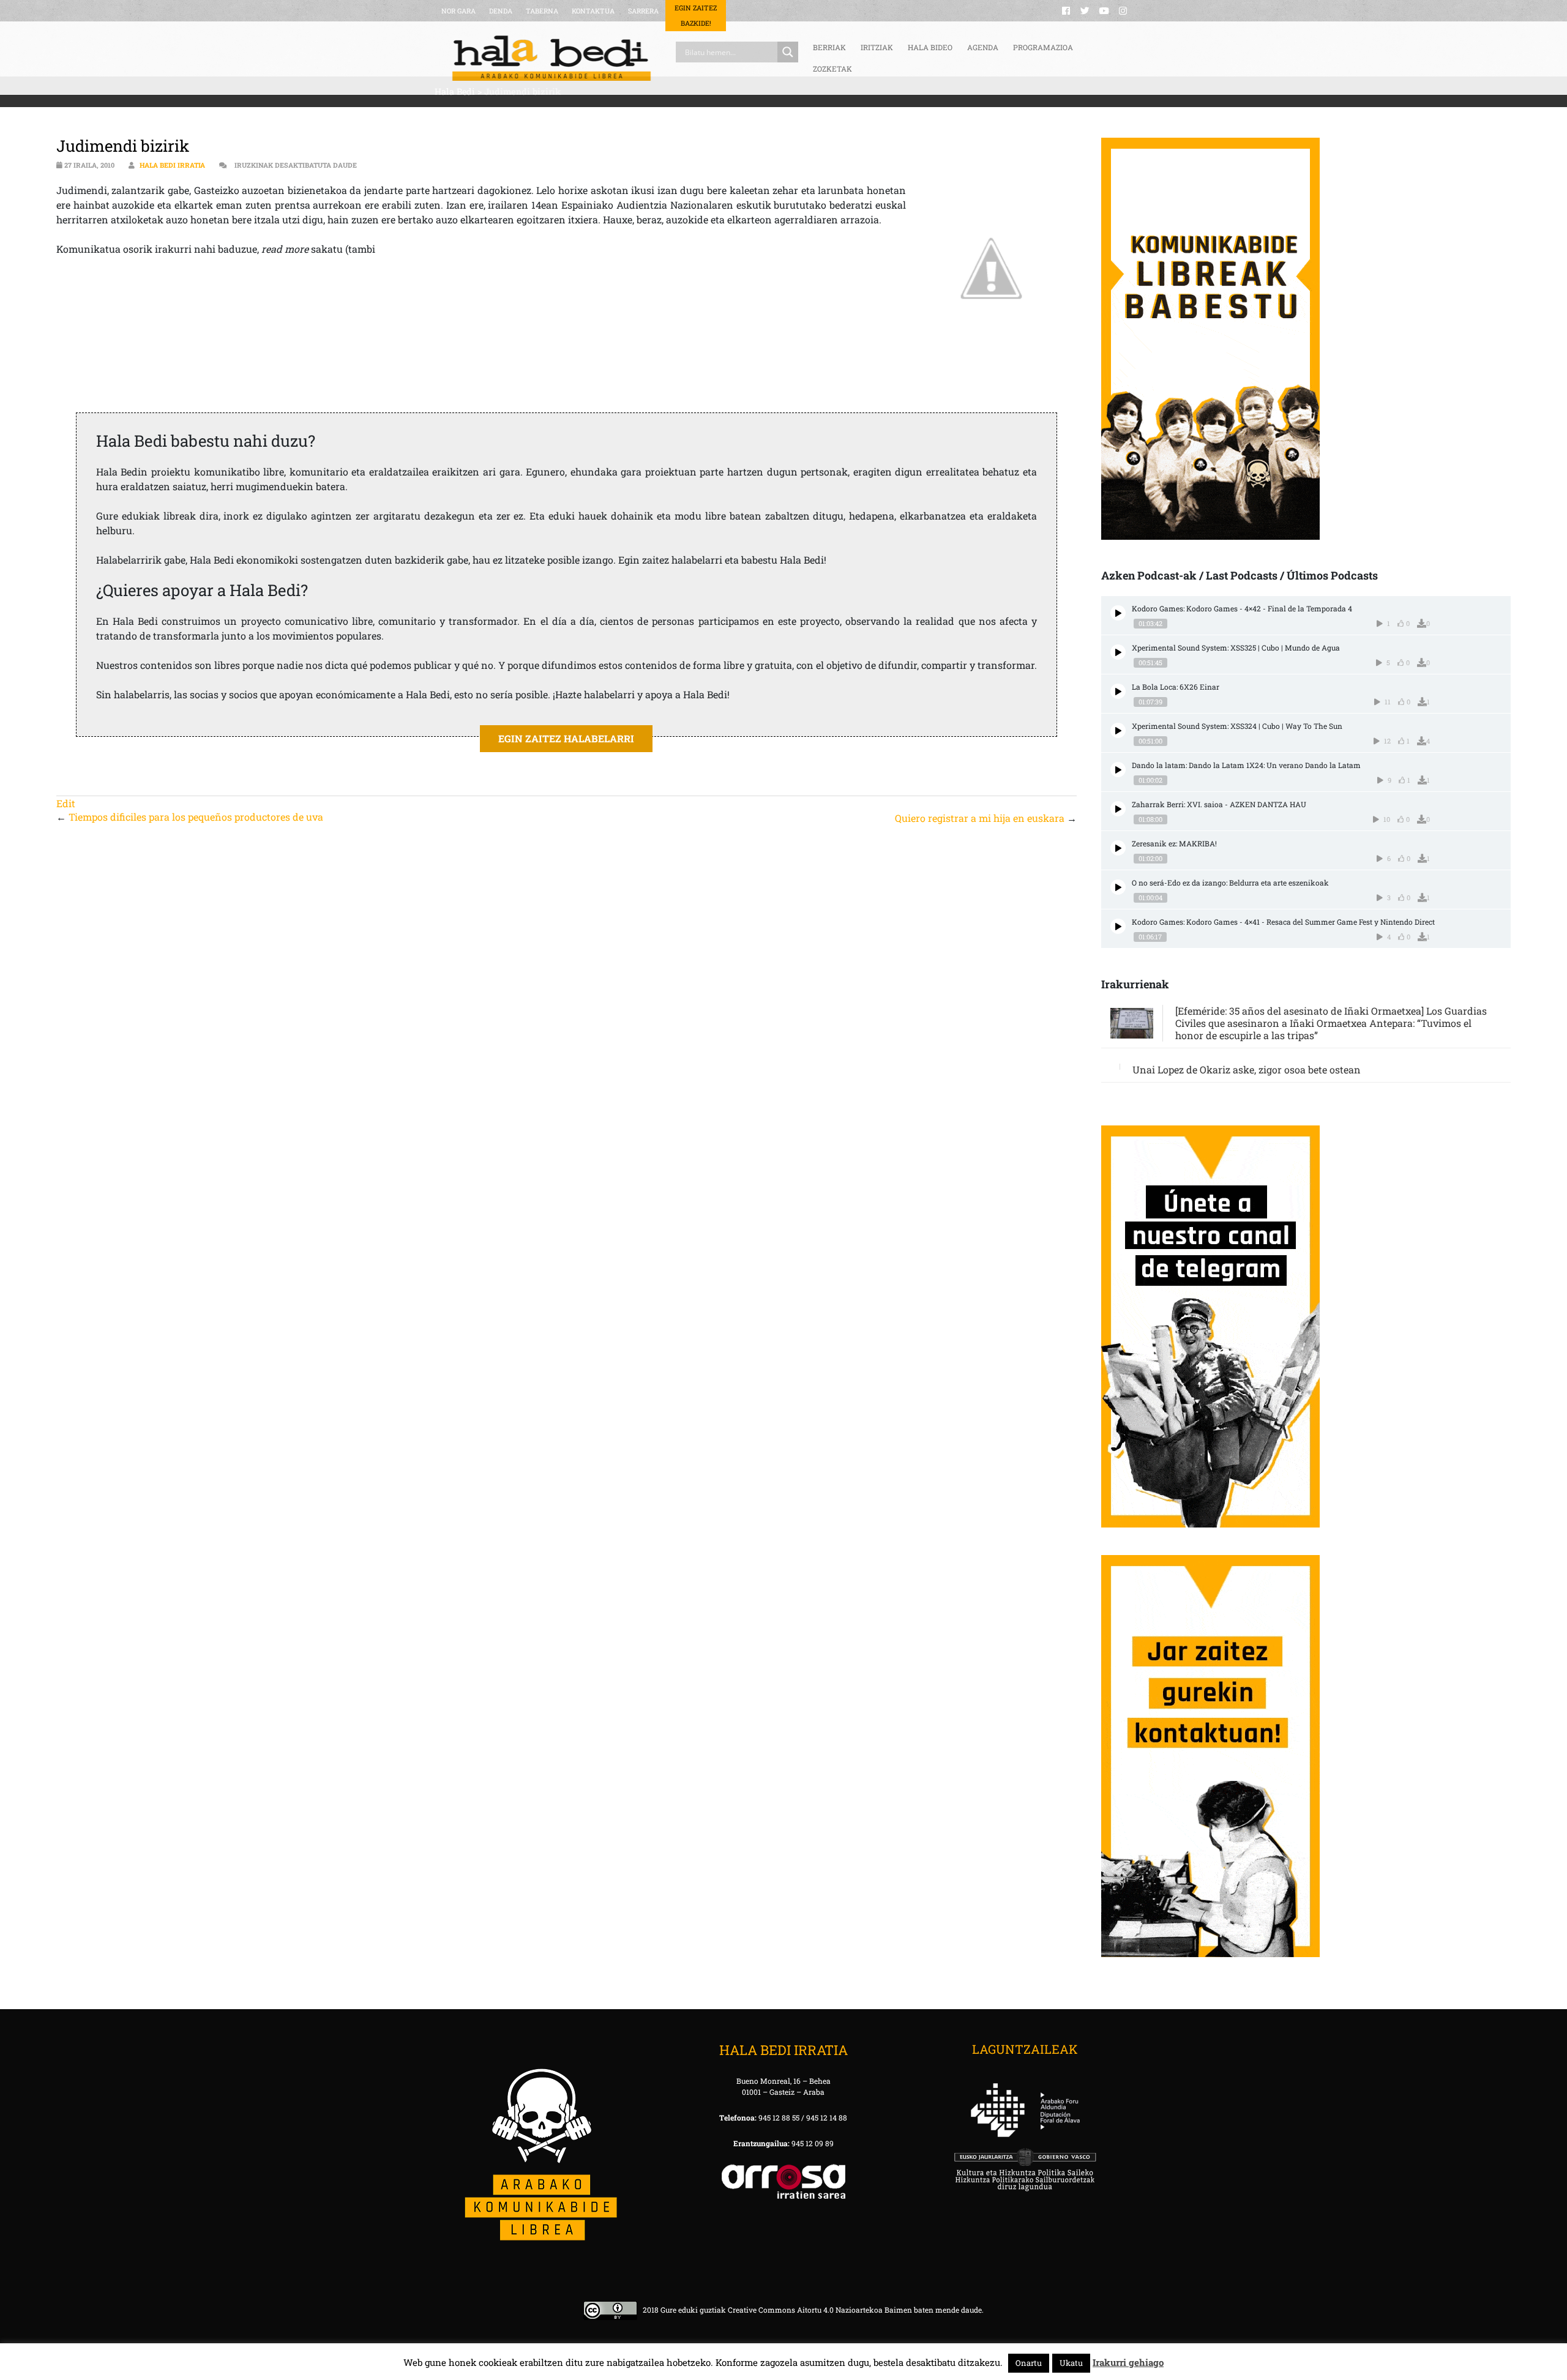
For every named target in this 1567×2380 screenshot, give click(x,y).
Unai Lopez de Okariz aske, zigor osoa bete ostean (1247, 1069)
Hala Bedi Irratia (172, 165)
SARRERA (643, 11)
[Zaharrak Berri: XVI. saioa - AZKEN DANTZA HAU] (1118, 809)
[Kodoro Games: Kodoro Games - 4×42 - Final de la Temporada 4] (1118, 613)
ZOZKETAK (832, 69)
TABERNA (542, 11)
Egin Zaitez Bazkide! (696, 15)
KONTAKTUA (593, 11)
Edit (66, 803)
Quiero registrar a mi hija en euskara (980, 818)
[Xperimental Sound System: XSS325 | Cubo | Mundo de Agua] (1118, 652)
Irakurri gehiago (1128, 2362)
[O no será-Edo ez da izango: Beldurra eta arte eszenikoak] (1118, 887)
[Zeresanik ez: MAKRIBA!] (1118, 848)
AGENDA (983, 47)
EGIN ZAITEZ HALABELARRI (566, 738)
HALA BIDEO (930, 47)
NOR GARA (458, 11)
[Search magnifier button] (788, 52)
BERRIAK (829, 47)
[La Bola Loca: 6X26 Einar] (1118, 691)
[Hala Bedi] (552, 58)
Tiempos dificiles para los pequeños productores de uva (196, 817)
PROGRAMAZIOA (1043, 47)
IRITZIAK (877, 47)
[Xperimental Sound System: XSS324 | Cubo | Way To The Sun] (1118, 730)
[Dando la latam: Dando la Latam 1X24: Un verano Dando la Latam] (1118, 770)
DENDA (501, 11)
